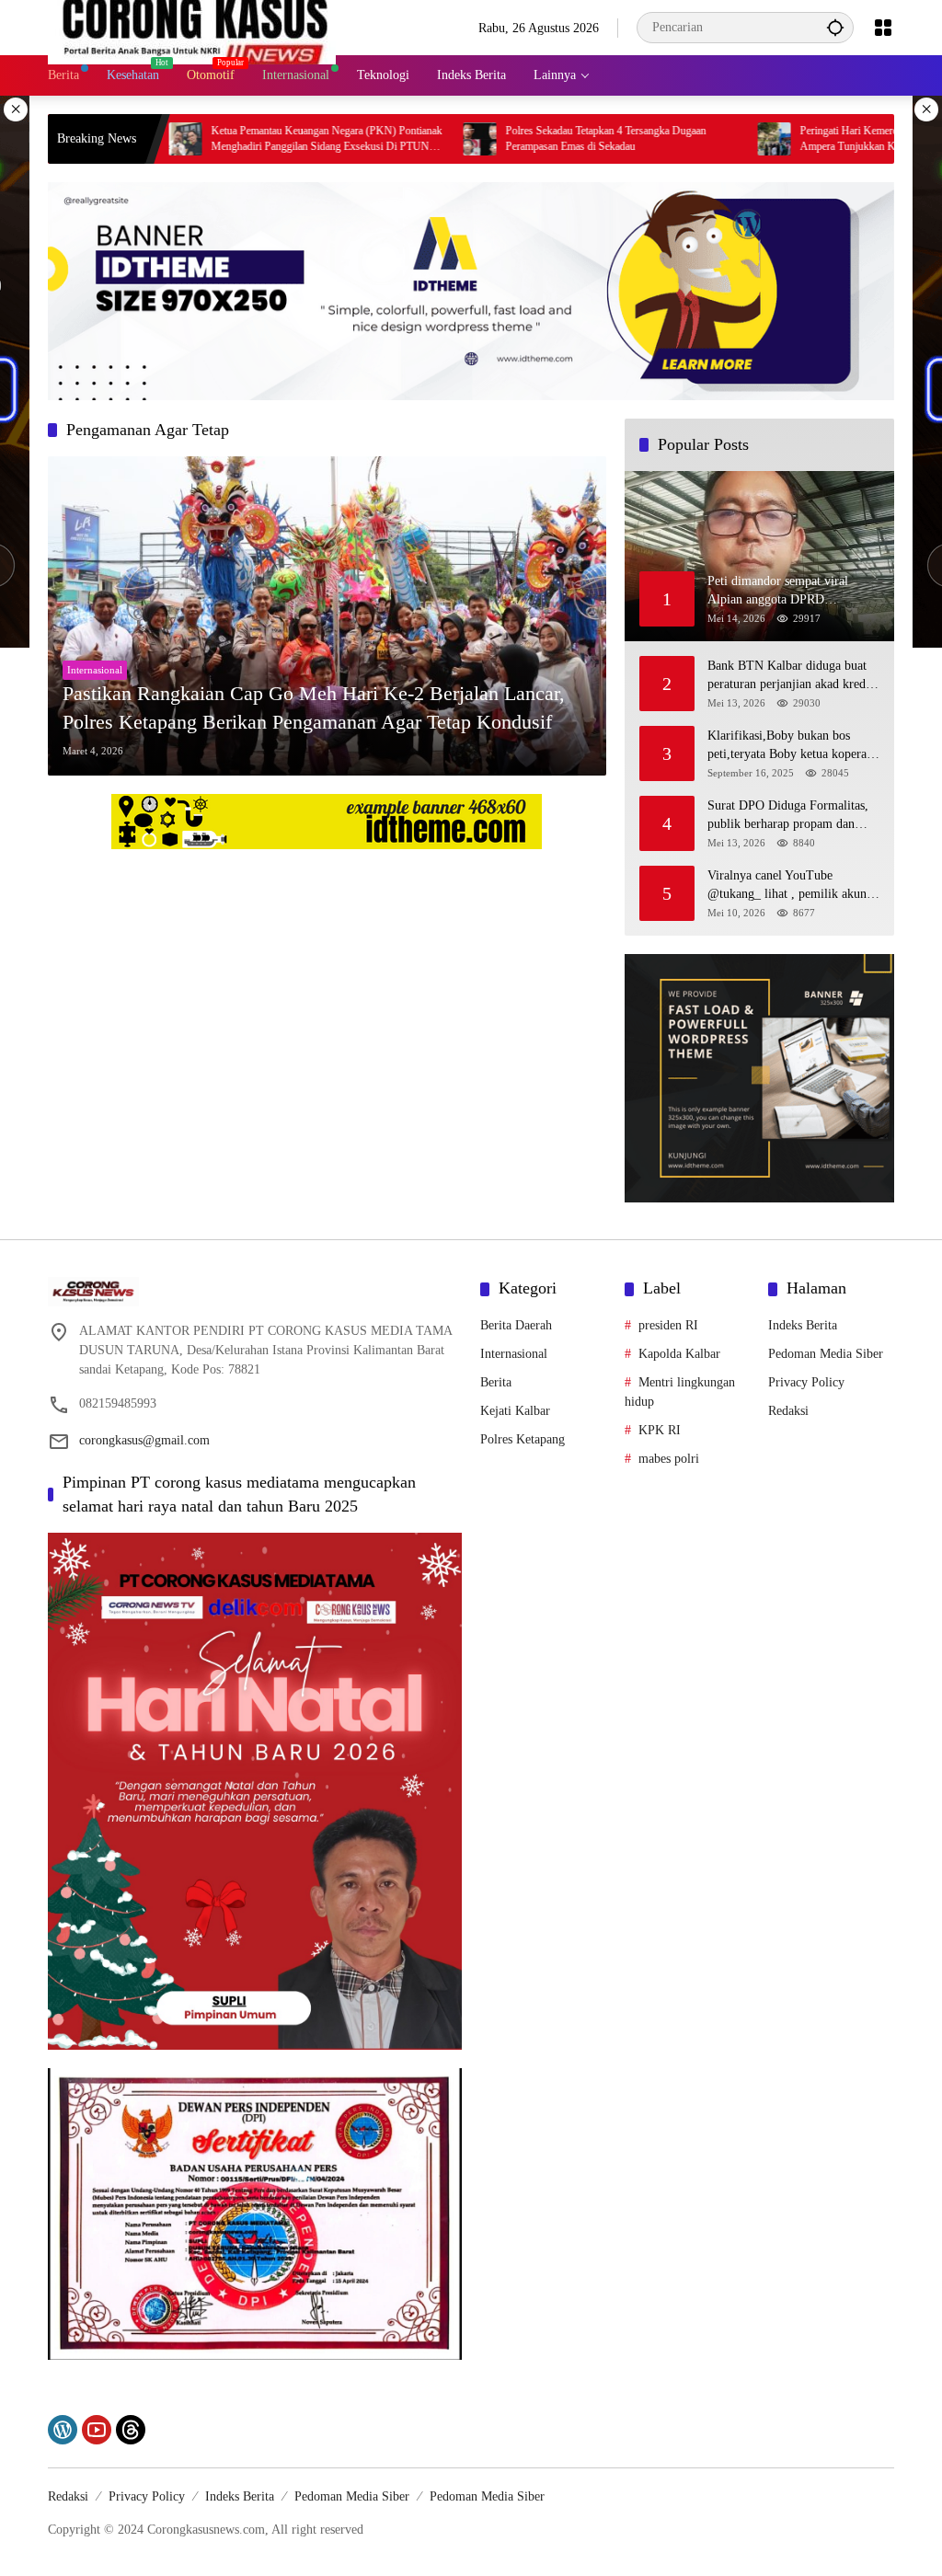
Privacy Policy (806, 1382)
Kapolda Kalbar (679, 1354)
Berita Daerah (516, 1325)
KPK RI (660, 1430)
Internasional (95, 670)
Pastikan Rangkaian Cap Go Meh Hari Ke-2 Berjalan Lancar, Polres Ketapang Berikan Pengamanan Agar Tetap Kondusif (314, 707)
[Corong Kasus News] (192, 26)
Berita (496, 1382)
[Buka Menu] (883, 28)
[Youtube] (97, 2430)
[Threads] (131, 2430)
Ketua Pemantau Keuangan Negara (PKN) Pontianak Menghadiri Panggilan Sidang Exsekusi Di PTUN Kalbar (247, 139)
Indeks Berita (803, 1325)
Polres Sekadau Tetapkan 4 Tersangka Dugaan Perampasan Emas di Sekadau (526, 138)
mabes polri (669, 1459)
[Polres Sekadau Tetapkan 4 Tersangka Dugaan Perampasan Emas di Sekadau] (400, 139)
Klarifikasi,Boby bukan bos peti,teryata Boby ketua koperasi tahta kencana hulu (791, 746)
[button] (835, 27)
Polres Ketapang (523, 1439)
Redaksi (788, 1411)
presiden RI (668, 1325)
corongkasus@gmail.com (144, 1440)
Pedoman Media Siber (826, 1354)
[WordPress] (63, 2430)
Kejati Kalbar (515, 1411)
